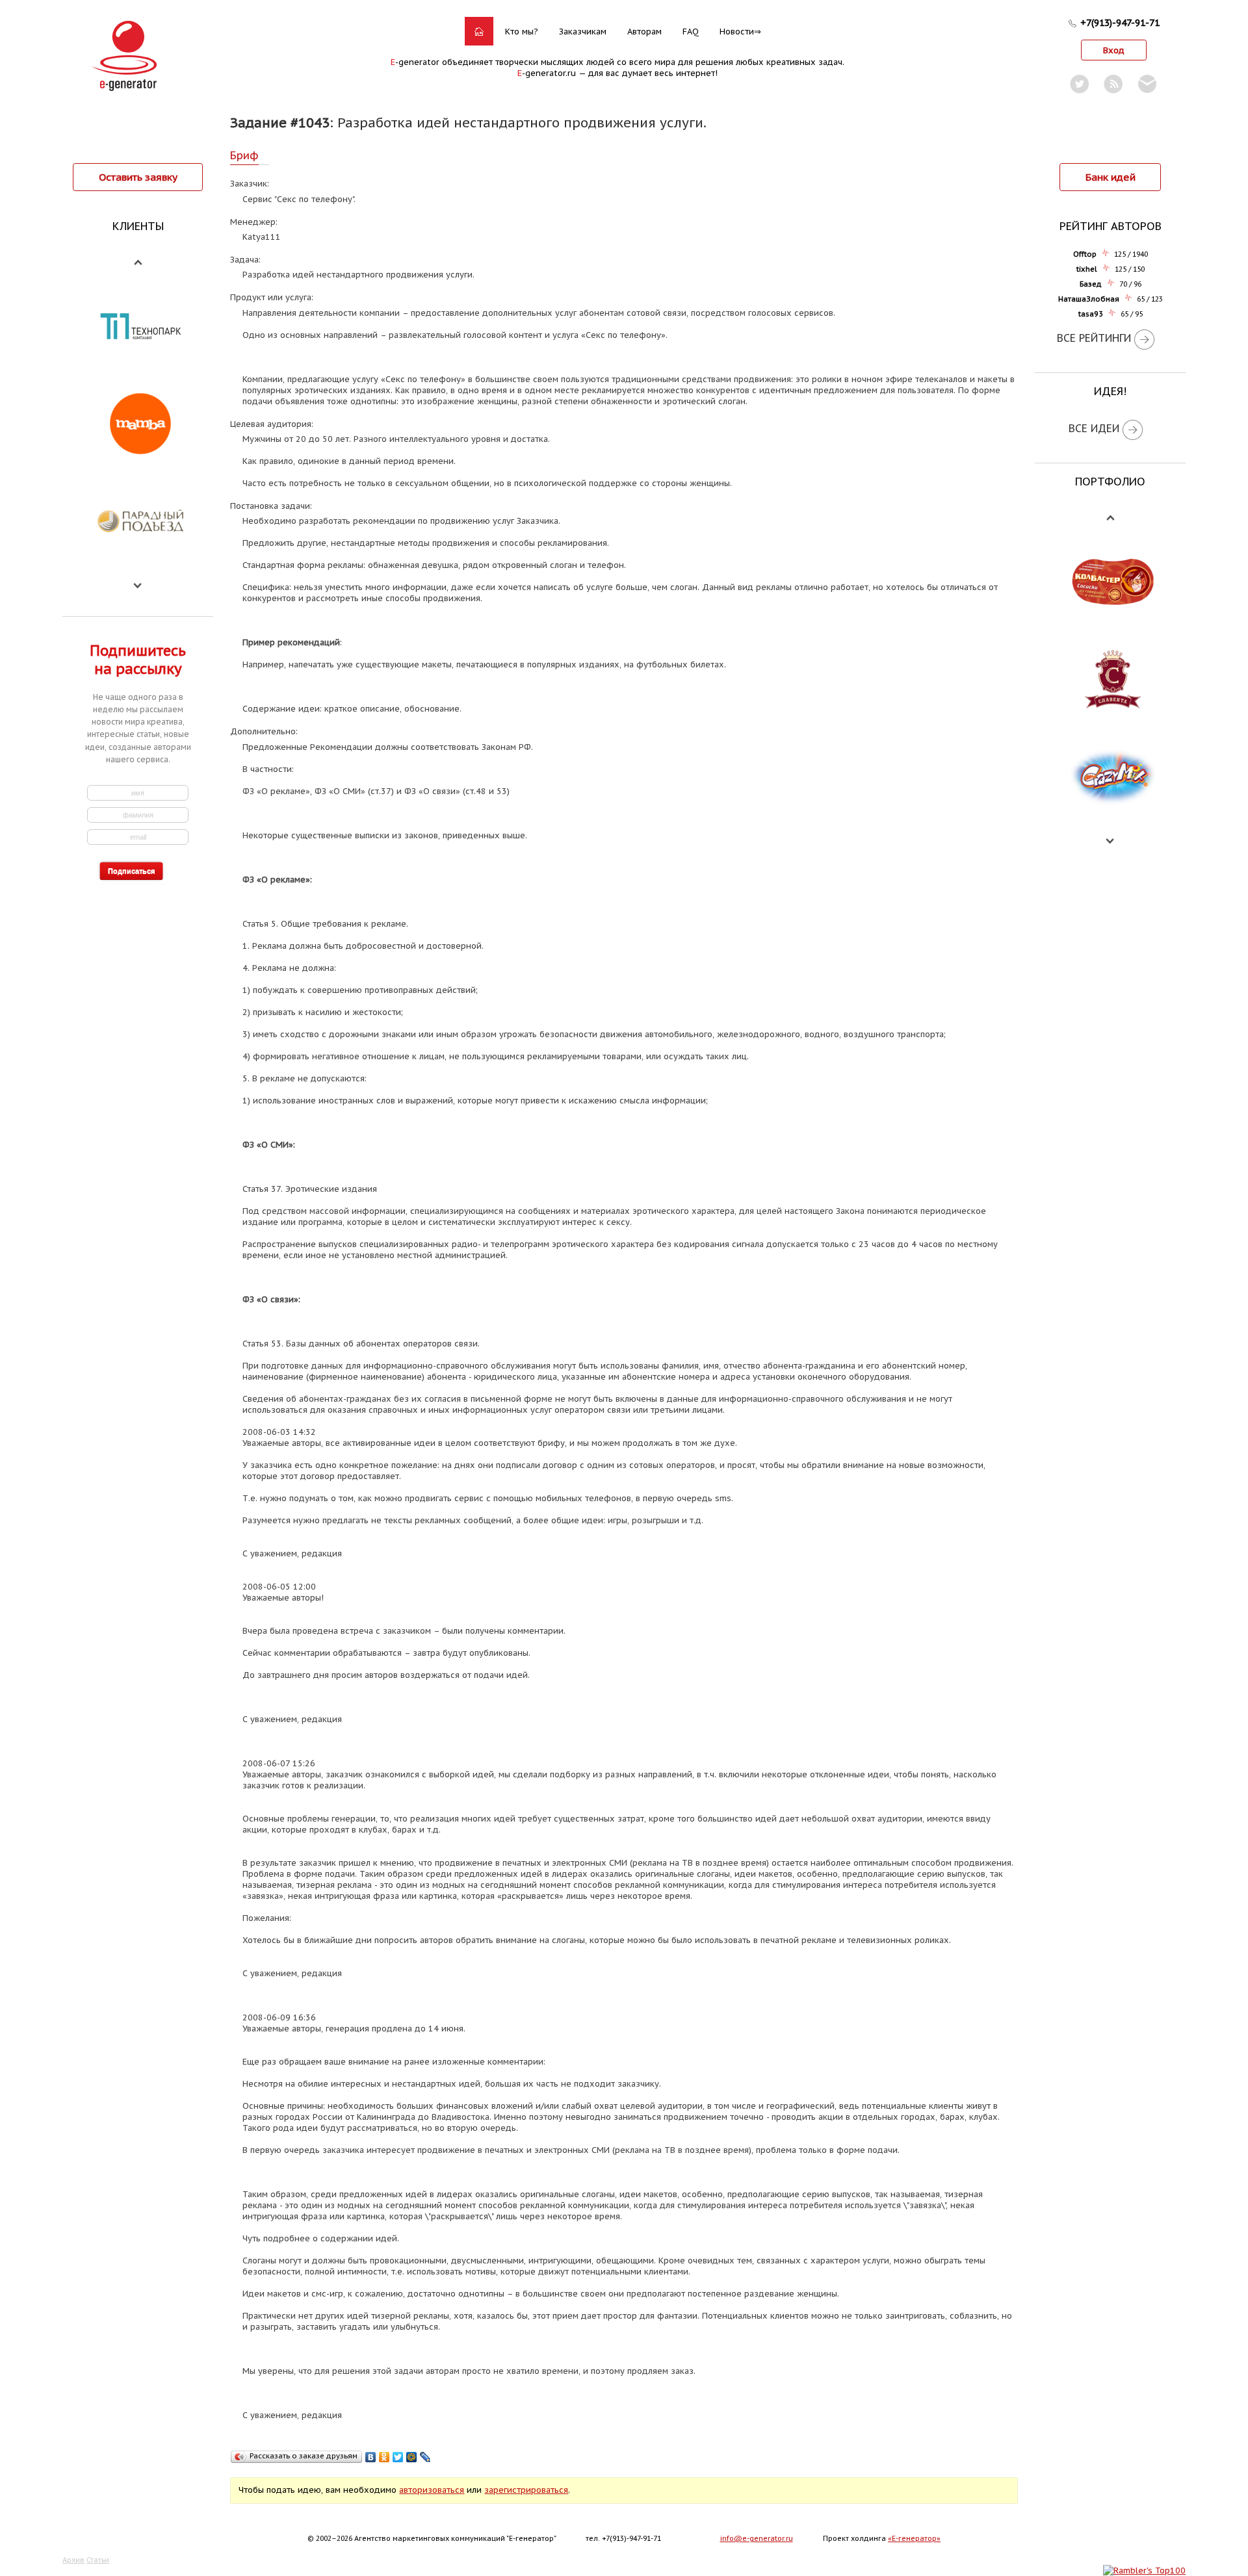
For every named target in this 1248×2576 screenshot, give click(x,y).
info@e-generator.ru (757, 2538)
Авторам (644, 32)
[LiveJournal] (425, 2457)
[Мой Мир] (412, 2457)
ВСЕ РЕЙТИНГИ (1094, 338)
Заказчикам (583, 32)
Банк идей (1111, 177)
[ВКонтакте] (371, 2457)
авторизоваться (432, 2490)
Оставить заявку (138, 177)
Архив (73, 2560)
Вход (1114, 50)
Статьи (98, 2560)
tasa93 (1091, 314)
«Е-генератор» (914, 2538)
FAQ (691, 32)
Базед (1091, 284)
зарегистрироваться (526, 2490)
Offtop (1085, 254)
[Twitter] (398, 2457)
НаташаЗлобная (1089, 299)
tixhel (1087, 269)
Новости (737, 32)
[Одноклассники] (384, 2457)
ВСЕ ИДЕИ (1094, 428)
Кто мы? (522, 32)
